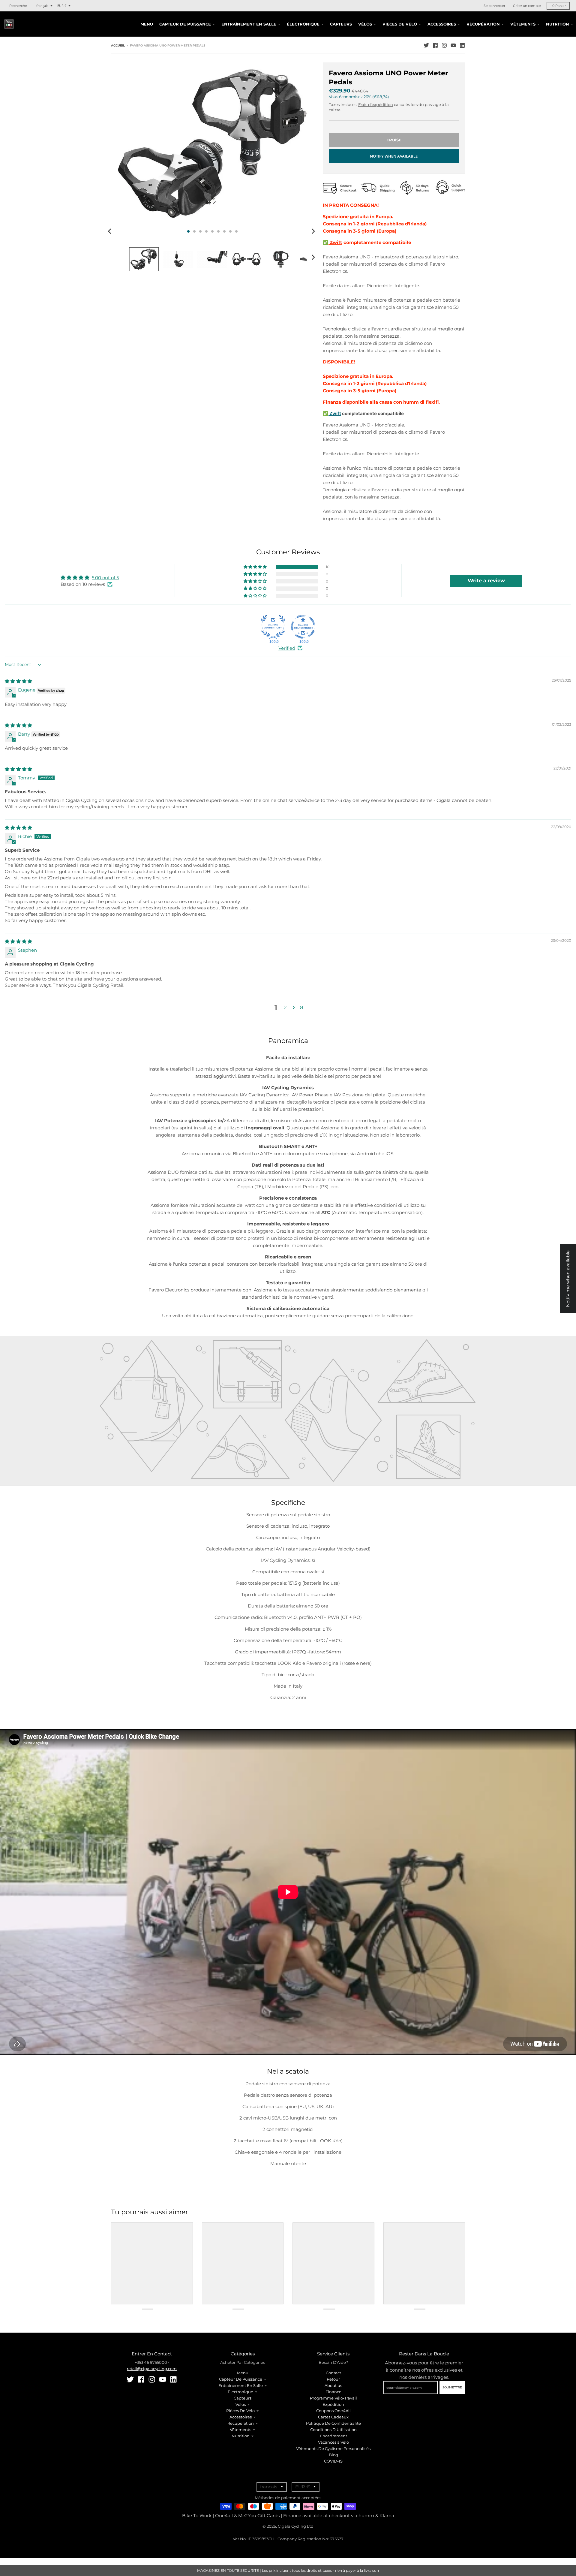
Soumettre (452, 2387)
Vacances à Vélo (333, 2442)
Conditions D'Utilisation (333, 2430)
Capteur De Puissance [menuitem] (185, 24)
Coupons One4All (333, 2411)
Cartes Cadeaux (333, 2417)
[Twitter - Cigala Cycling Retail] (426, 45)
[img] (18, 681)
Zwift (335, 242)
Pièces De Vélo (240, 2411)
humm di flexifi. (421, 402)
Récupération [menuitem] (483, 24)
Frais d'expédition (376, 104)
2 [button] (285, 1007)
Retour (333, 2379)
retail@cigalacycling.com (152, 2369)
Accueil (118, 45)
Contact (333, 2373)
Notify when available (394, 156)
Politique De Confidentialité (333, 2423)
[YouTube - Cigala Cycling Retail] (453, 45)
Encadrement (333, 2436)
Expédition (333, 2404)
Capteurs (243, 2398)
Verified (287, 648)
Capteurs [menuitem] (341, 24)
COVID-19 (333, 2461)
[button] (256, 567)
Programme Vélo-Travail (333, 2398)
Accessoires (241, 2417)
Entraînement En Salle (241, 2385)
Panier (559, 6)
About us (333, 2385)
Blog (333, 2455)
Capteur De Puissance (241, 2379)
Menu (243, 2373)
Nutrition (241, 2436)
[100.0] (273, 627)
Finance (333, 2392)
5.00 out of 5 (105, 578)
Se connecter (494, 6)
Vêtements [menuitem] (523, 24)
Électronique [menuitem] (303, 24)
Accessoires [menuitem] (442, 24)
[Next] (313, 231)
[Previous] (110, 231)
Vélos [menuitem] (365, 24)
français (42, 6)
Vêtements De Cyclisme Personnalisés (333, 2448)
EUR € (62, 6)
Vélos (241, 2404)
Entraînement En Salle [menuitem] (249, 24)
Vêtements (240, 2430)
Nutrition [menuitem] (558, 24)
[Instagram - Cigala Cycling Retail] (444, 45)
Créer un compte (527, 6)
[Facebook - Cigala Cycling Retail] (435, 45)
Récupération (241, 2423)
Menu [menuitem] (147, 24)
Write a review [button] (486, 581)
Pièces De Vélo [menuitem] (400, 24)
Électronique (240, 2392)
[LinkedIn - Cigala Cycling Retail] (462, 45)
